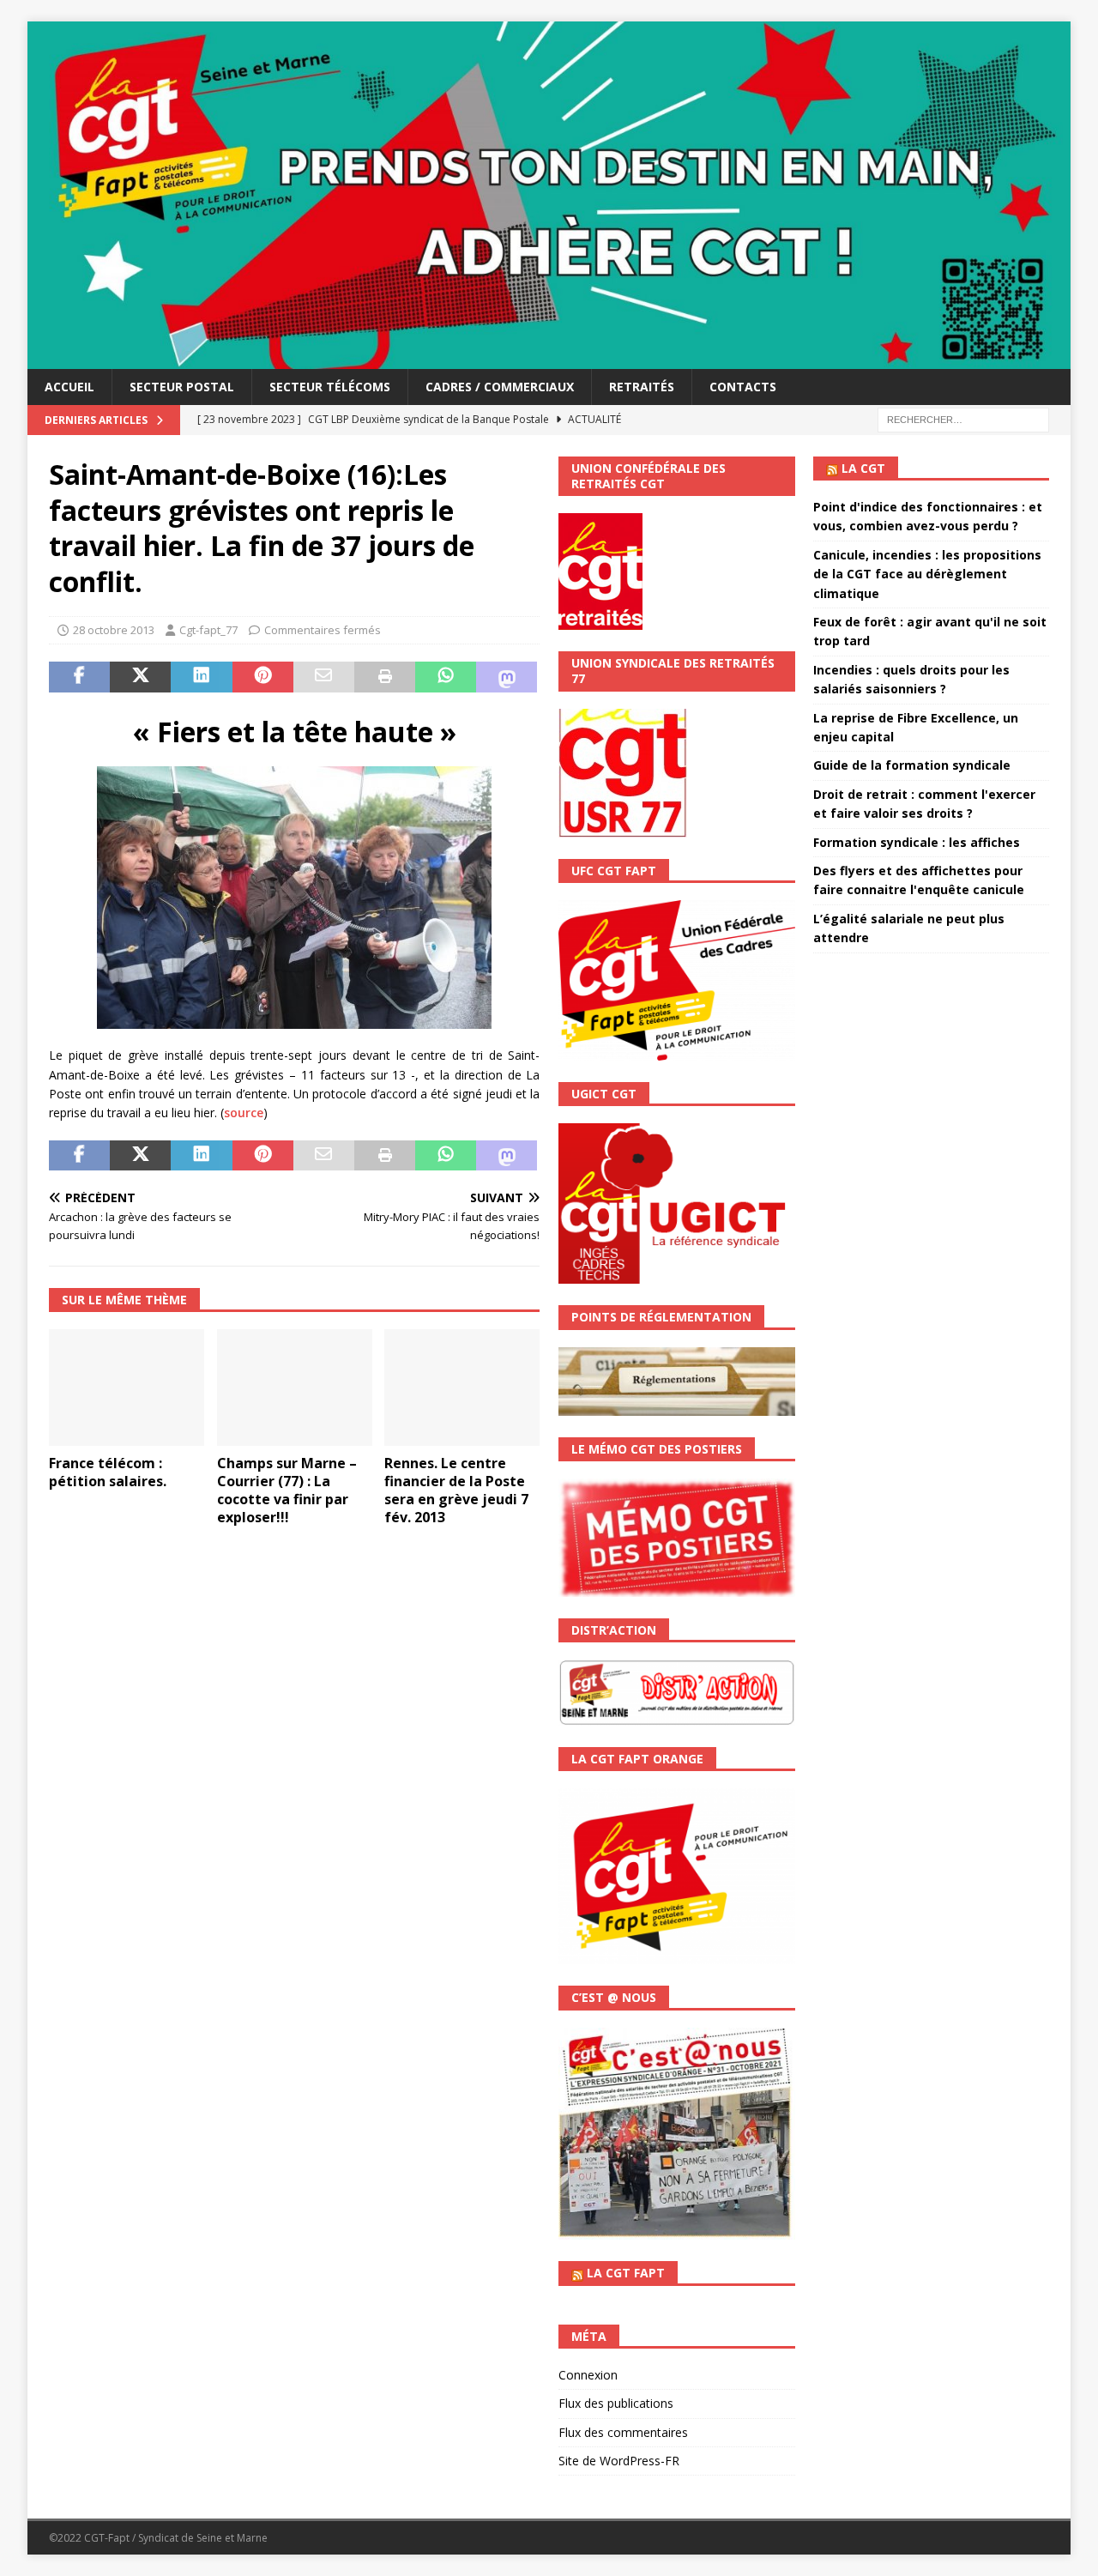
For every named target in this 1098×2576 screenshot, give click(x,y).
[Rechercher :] (963, 418)
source (244, 1113)
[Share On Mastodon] (507, 677)
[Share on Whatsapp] (446, 677)
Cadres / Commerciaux (500, 387)
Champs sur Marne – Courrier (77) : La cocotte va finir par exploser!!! (287, 1490)
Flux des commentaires (623, 2432)
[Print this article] (385, 677)
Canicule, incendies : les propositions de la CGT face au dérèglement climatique (927, 574)
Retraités (642, 387)
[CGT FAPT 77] (549, 358)
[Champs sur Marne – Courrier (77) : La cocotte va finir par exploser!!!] (295, 1388)
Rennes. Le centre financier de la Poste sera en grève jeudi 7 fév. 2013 (456, 1490)
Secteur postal (182, 387)
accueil (69, 387)
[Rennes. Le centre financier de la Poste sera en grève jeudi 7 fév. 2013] (462, 1388)
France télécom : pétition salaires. (108, 1472)
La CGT (863, 468)
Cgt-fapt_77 (208, 630)
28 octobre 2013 (114, 630)
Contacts (743, 387)
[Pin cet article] (263, 677)
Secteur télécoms (330, 387)
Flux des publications (616, 2403)
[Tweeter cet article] (140, 677)
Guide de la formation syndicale (912, 765)
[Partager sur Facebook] (79, 677)
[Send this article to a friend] (324, 677)
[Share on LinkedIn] (201, 677)
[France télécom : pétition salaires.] (127, 1388)
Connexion (588, 2375)
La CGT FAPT (626, 2273)
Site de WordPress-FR (619, 2461)
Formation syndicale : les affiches (917, 842)
